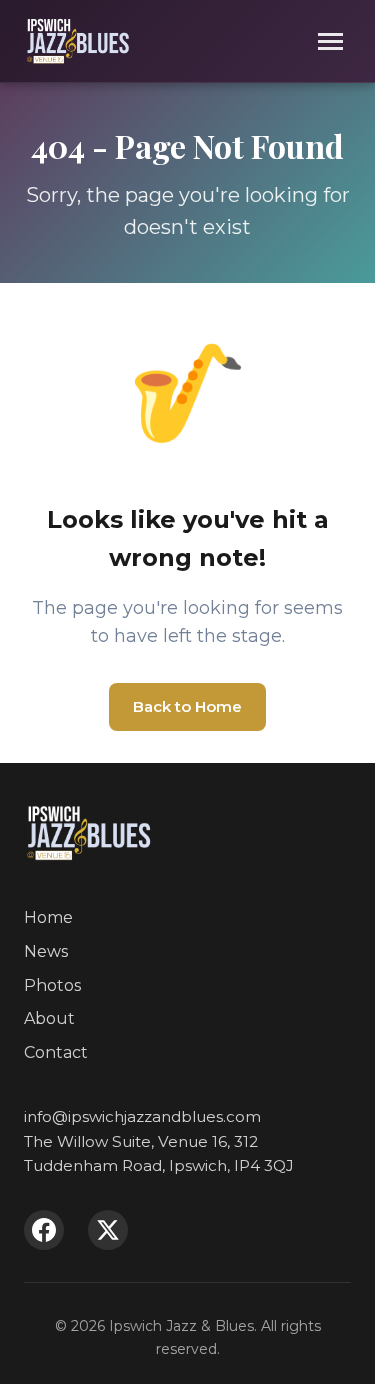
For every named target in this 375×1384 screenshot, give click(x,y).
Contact (56, 1052)
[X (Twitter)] (108, 1230)
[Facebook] (44, 1230)
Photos (52, 985)
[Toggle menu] (330, 41)
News (46, 951)
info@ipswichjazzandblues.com (142, 1116)
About (49, 1018)
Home (48, 917)
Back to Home (187, 706)
